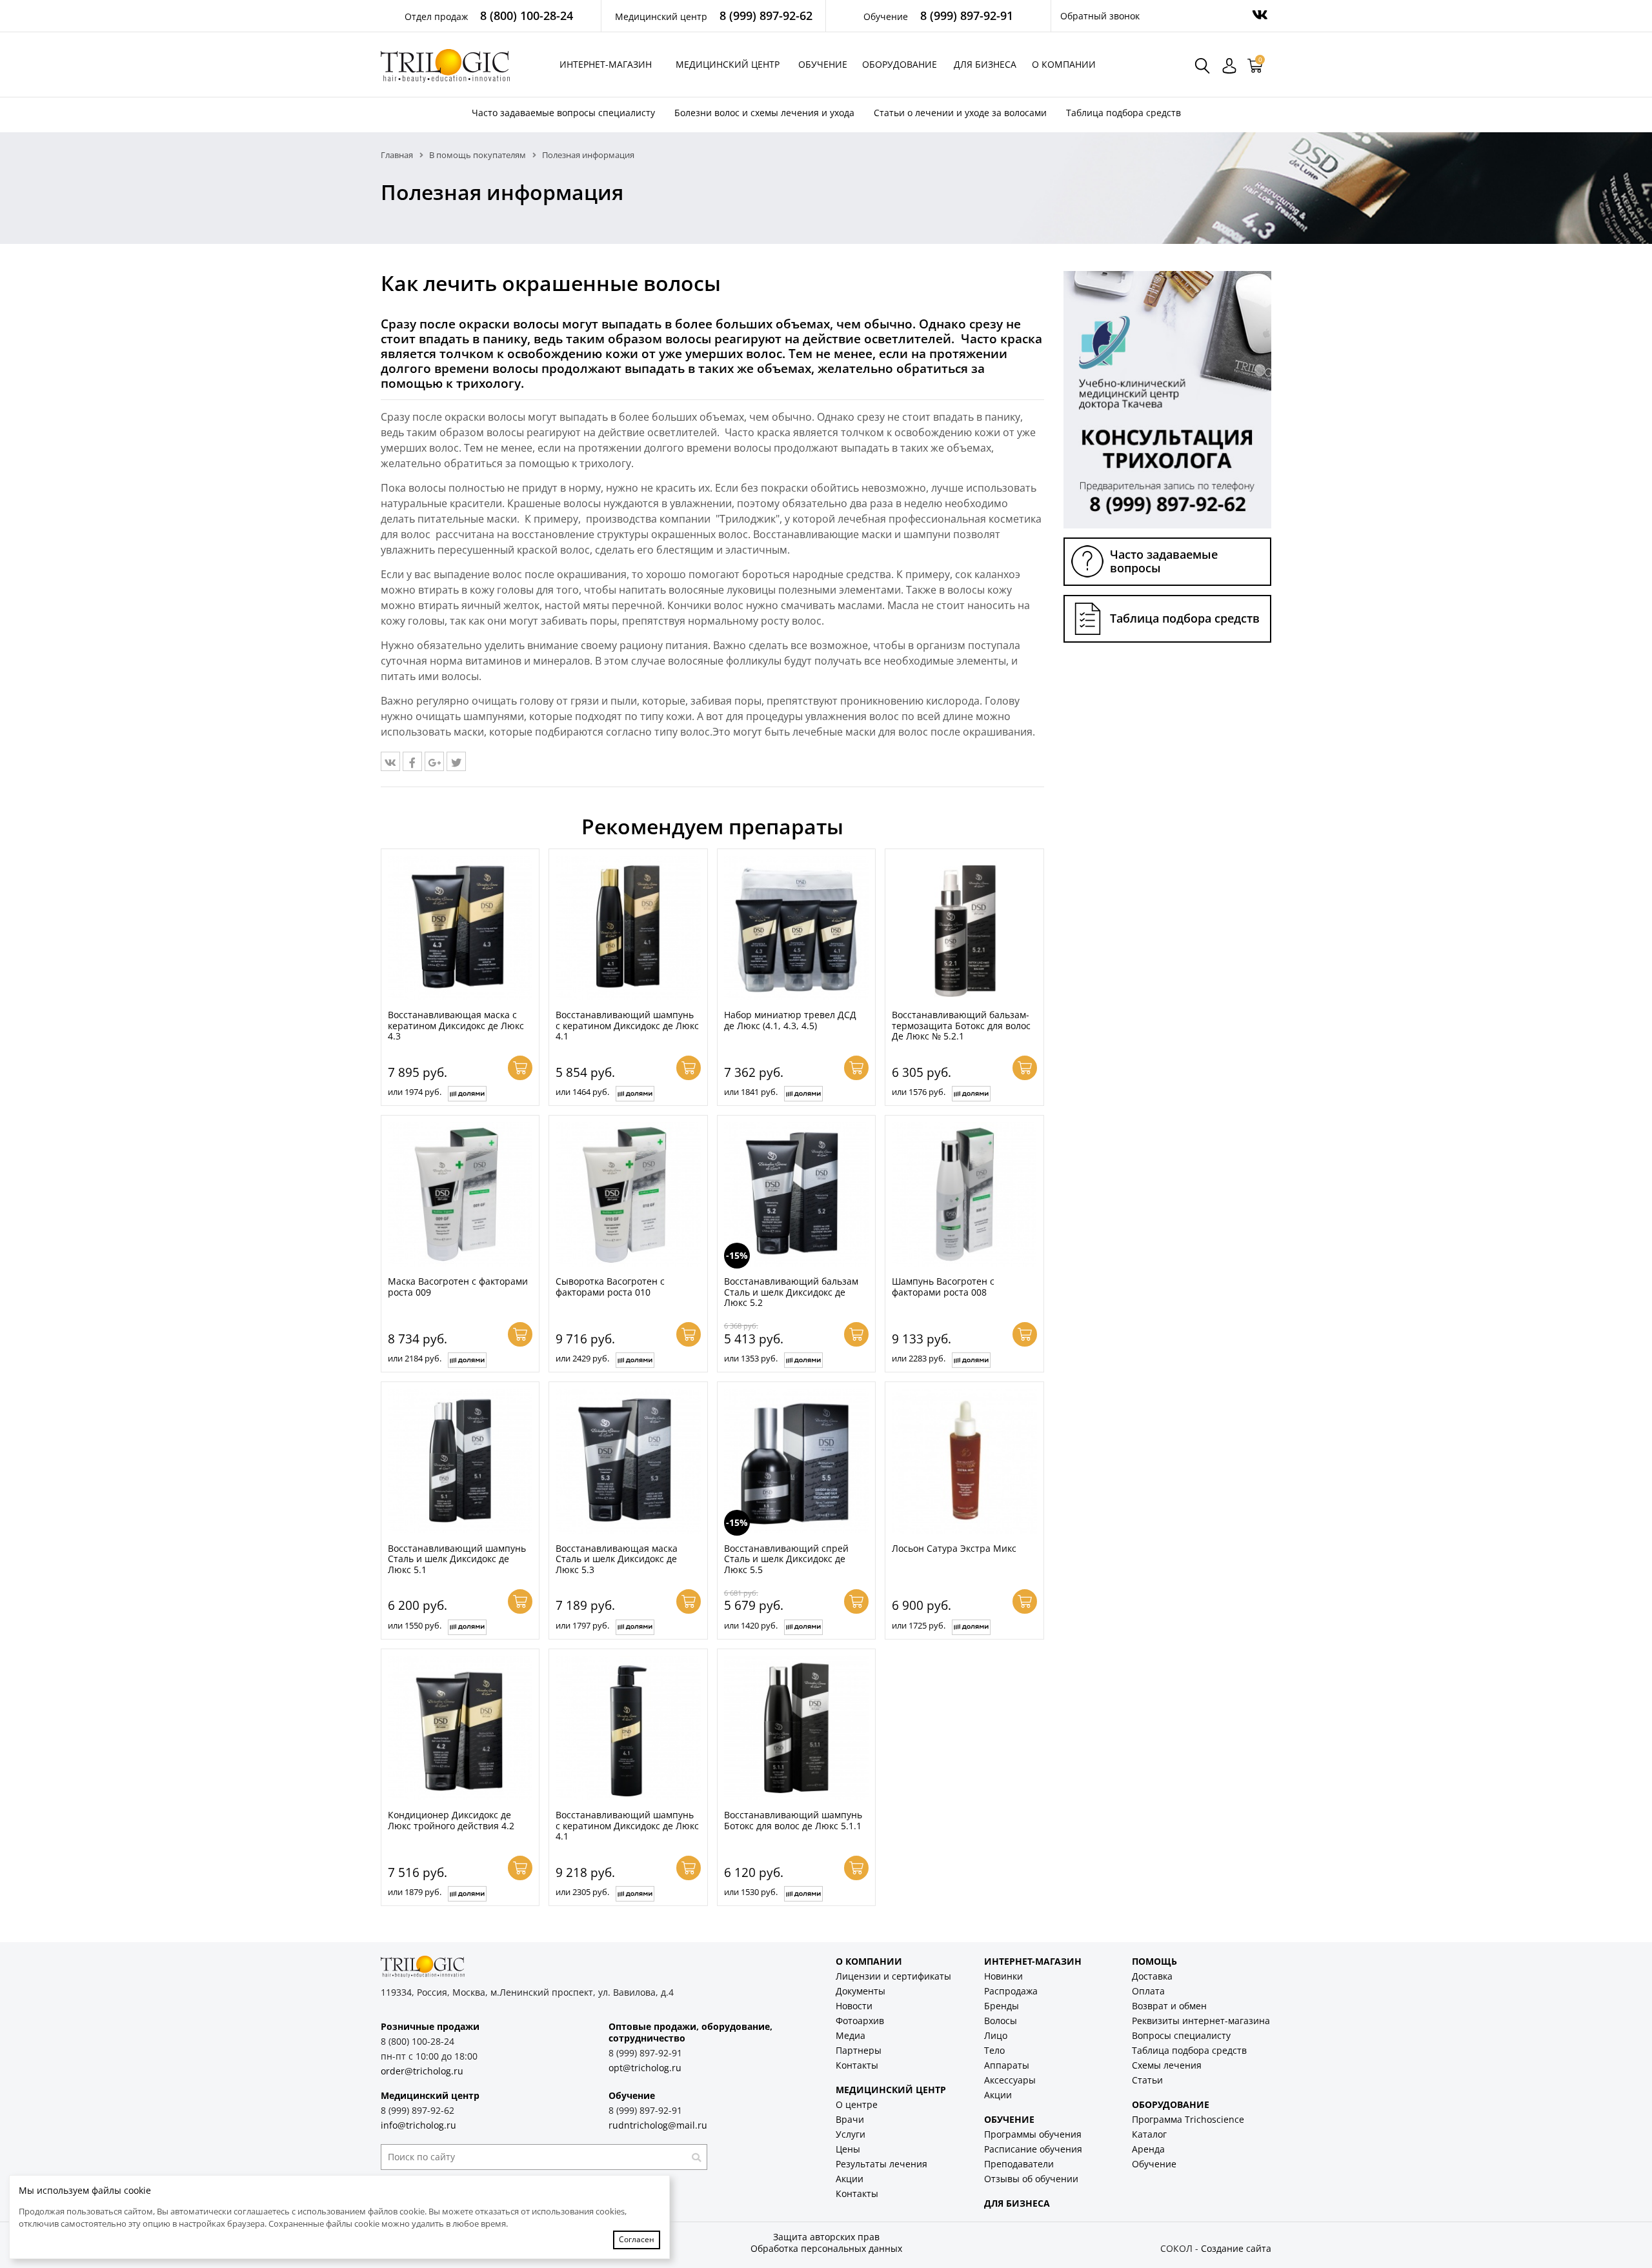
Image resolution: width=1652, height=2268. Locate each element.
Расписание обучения (1033, 2149)
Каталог (1149, 2134)
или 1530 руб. (751, 1892)
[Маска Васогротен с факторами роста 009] (460, 1194)
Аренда (1148, 2149)
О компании (1064, 64)
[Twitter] (456, 761)
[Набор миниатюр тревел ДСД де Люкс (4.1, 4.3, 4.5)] (796, 928)
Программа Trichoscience (1188, 2119)
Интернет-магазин (606, 64)
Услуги (851, 2134)
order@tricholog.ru (422, 2071)
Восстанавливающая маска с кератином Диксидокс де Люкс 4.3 (456, 1025)
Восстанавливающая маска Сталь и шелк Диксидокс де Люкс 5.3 (617, 1559)
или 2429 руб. (582, 1358)
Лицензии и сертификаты (893, 1976)
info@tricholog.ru (418, 2125)
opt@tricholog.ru (645, 2068)
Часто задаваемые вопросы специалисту (563, 113)
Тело (994, 2050)
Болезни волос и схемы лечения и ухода (764, 113)
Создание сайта (1236, 2248)
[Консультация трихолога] (1167, 399)
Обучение (823, 64)
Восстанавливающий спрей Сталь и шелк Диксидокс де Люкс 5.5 (786, 1559)
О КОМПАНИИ (869, 1961)
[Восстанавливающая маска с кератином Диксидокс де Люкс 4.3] (460, 928)
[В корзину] (520, 1068)
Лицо (996, 2035)
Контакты (857, 2065)
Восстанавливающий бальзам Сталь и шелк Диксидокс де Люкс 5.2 (791, 1292)
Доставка (1152, 1976)
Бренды (1002, 2006)
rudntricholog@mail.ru (658, 2125)
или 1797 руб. (582, 1625)
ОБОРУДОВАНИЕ (1171, 2104)
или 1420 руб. (751, 1625)
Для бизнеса (985, 64)
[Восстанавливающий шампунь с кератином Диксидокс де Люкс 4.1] (628, 928)
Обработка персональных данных (826, 2248)
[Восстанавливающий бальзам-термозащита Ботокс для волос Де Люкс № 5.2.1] (964, 928)
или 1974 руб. (415, 1092)
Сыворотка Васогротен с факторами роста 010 (610, 1287)
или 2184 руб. (415, 1358)
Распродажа (1011, 1991)
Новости (854, 2006)
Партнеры (859, 2050)
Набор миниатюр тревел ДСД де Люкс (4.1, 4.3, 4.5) (790, 1020)
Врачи (850, 2119)
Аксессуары (1010, 2080)
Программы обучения (1033, 2134)
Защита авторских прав (826, 2237)
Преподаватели (1019, 2164)
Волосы (1001, 2021)
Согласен (637, 2239)
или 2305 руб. (582, 1892)
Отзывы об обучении (1031, 2179)
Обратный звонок (1100, 16)
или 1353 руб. (751, 1358)
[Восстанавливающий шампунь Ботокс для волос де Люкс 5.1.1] (796, 1728)
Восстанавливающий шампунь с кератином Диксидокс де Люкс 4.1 (627, 1025)
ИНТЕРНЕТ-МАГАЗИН (1033, 1961)
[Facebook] (412, 761)
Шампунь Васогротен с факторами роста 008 (943, 1287)
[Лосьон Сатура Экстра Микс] (964, 1461)
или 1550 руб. (415, 1625)
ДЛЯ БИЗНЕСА (1017, 2203)
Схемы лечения (1167, 2065)
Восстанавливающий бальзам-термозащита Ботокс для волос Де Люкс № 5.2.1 (961, 1025)
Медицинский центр (728, 64)
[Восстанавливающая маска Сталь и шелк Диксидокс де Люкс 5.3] (628, 1461)
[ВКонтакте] (390, 761)
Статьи (1147, 2080)
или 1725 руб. (919, 1625)
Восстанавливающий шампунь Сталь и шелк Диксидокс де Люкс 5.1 (457, 1559)
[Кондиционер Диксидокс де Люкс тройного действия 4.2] (460, 1728)
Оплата (1148, 1991)
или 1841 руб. (751, 1092)
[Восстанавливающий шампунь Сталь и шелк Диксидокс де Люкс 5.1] (460, 1461)
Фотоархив (860, 2021)
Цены (848, 2149)
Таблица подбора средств (1123, 113)
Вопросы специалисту (1181, 2035)
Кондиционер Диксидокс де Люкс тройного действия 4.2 (451, 1820)
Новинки (1003, 1976)
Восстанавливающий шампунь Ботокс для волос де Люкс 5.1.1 (793, 1820)
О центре (857, 2104)
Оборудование (900, 64)
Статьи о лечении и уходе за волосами (960, 113)
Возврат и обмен (1169, 2006)
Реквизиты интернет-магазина (1201, 2021)
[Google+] (434, 761)
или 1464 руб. (582, 1092)
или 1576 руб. (919, 1092)
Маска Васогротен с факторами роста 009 (458, 1287)
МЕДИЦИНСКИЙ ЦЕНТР (891, 2090)
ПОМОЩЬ (1154, 1961)
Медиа (851, 2035)
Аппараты (1007, 2065)
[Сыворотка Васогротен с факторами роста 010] (628, 1194)
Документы (861, 1991)
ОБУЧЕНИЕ (1009, 2119)
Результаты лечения (881, 2164)
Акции (850, 2179)
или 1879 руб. (415, 1892)
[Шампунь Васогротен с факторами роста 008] (964, 1194)
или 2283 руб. (919, 1358)
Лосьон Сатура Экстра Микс (954, 1548)
